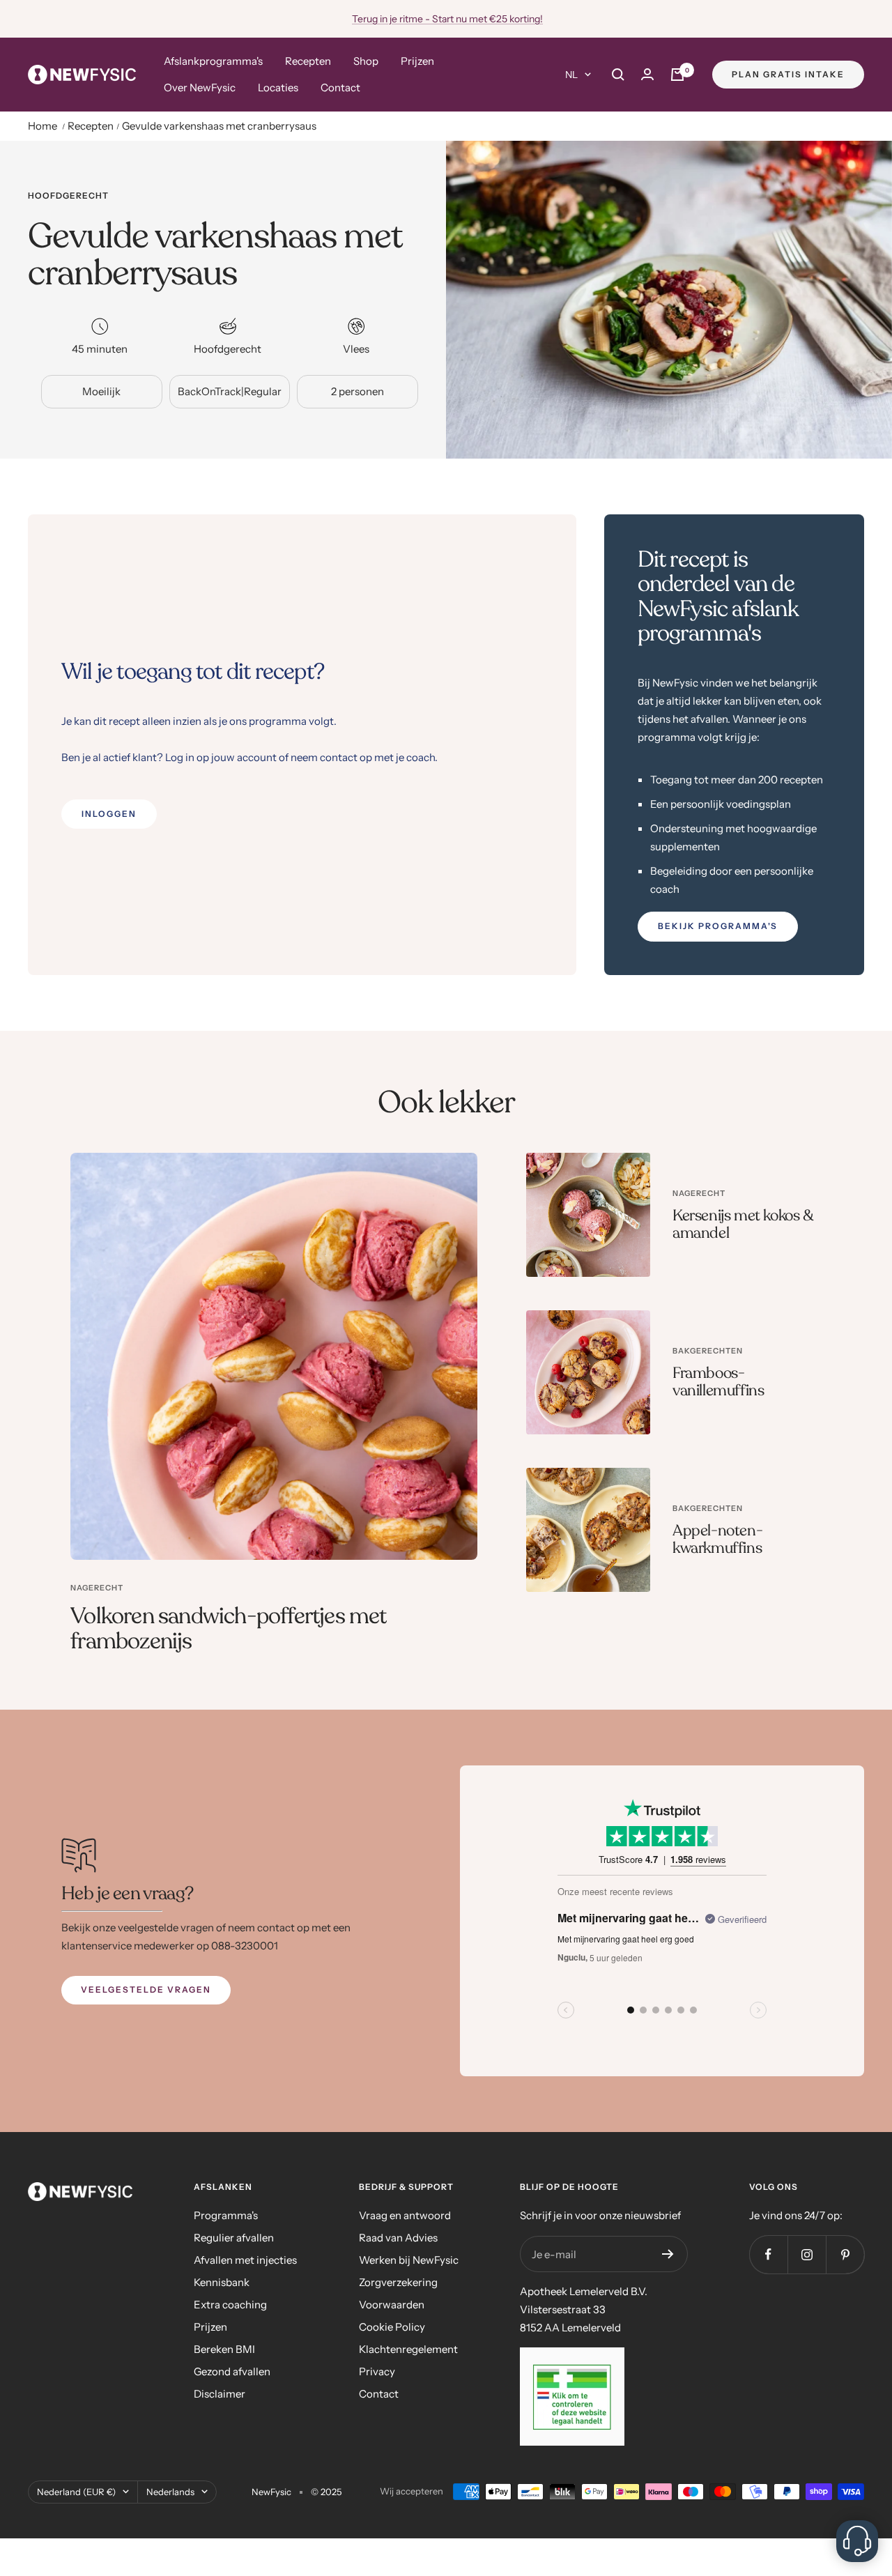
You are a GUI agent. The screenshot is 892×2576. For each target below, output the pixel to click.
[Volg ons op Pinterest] (845, 2254)
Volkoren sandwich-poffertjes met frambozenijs (228, 1629)
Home (43, 126)
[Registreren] (668, 2254)
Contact (340, 87)
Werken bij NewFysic (409, 2260)
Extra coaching (230, 2305)
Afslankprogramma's (213, 61)
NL (571, 75)
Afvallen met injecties (245, 2260)
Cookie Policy (392, 2327)
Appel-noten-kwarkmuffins (717, 1540)
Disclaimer (220, 2394)
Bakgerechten (708, 1351)
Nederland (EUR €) (76, 2492)
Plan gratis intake (788, 74)
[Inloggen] (647, 74)
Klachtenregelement (408, 2349)
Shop (366, 61)
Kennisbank (222, 2282)
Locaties (278, 87)
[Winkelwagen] (677, 75)
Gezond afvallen (232, 2371)
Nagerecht (97, 1588)
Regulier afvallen (234, 2238)
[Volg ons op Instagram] (807, 2254)
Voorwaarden (392, 2305)
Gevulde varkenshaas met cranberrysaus (219, 126)
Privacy (377, 2371)
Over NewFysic (200, 87)
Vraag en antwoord (405, 2215)
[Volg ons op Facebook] (768, 2254)
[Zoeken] (618, 75)
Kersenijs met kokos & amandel (743, 1225)
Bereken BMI (224, 2349)
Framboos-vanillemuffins (718, 1382)
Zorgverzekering (398, 2282)
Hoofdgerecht (68, 196)
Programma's (226, 2215)
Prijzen (417, 61)
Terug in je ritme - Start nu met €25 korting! (447, 19)
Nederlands (170, 2492)
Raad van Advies (398, 2238)
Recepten (308, 61)
